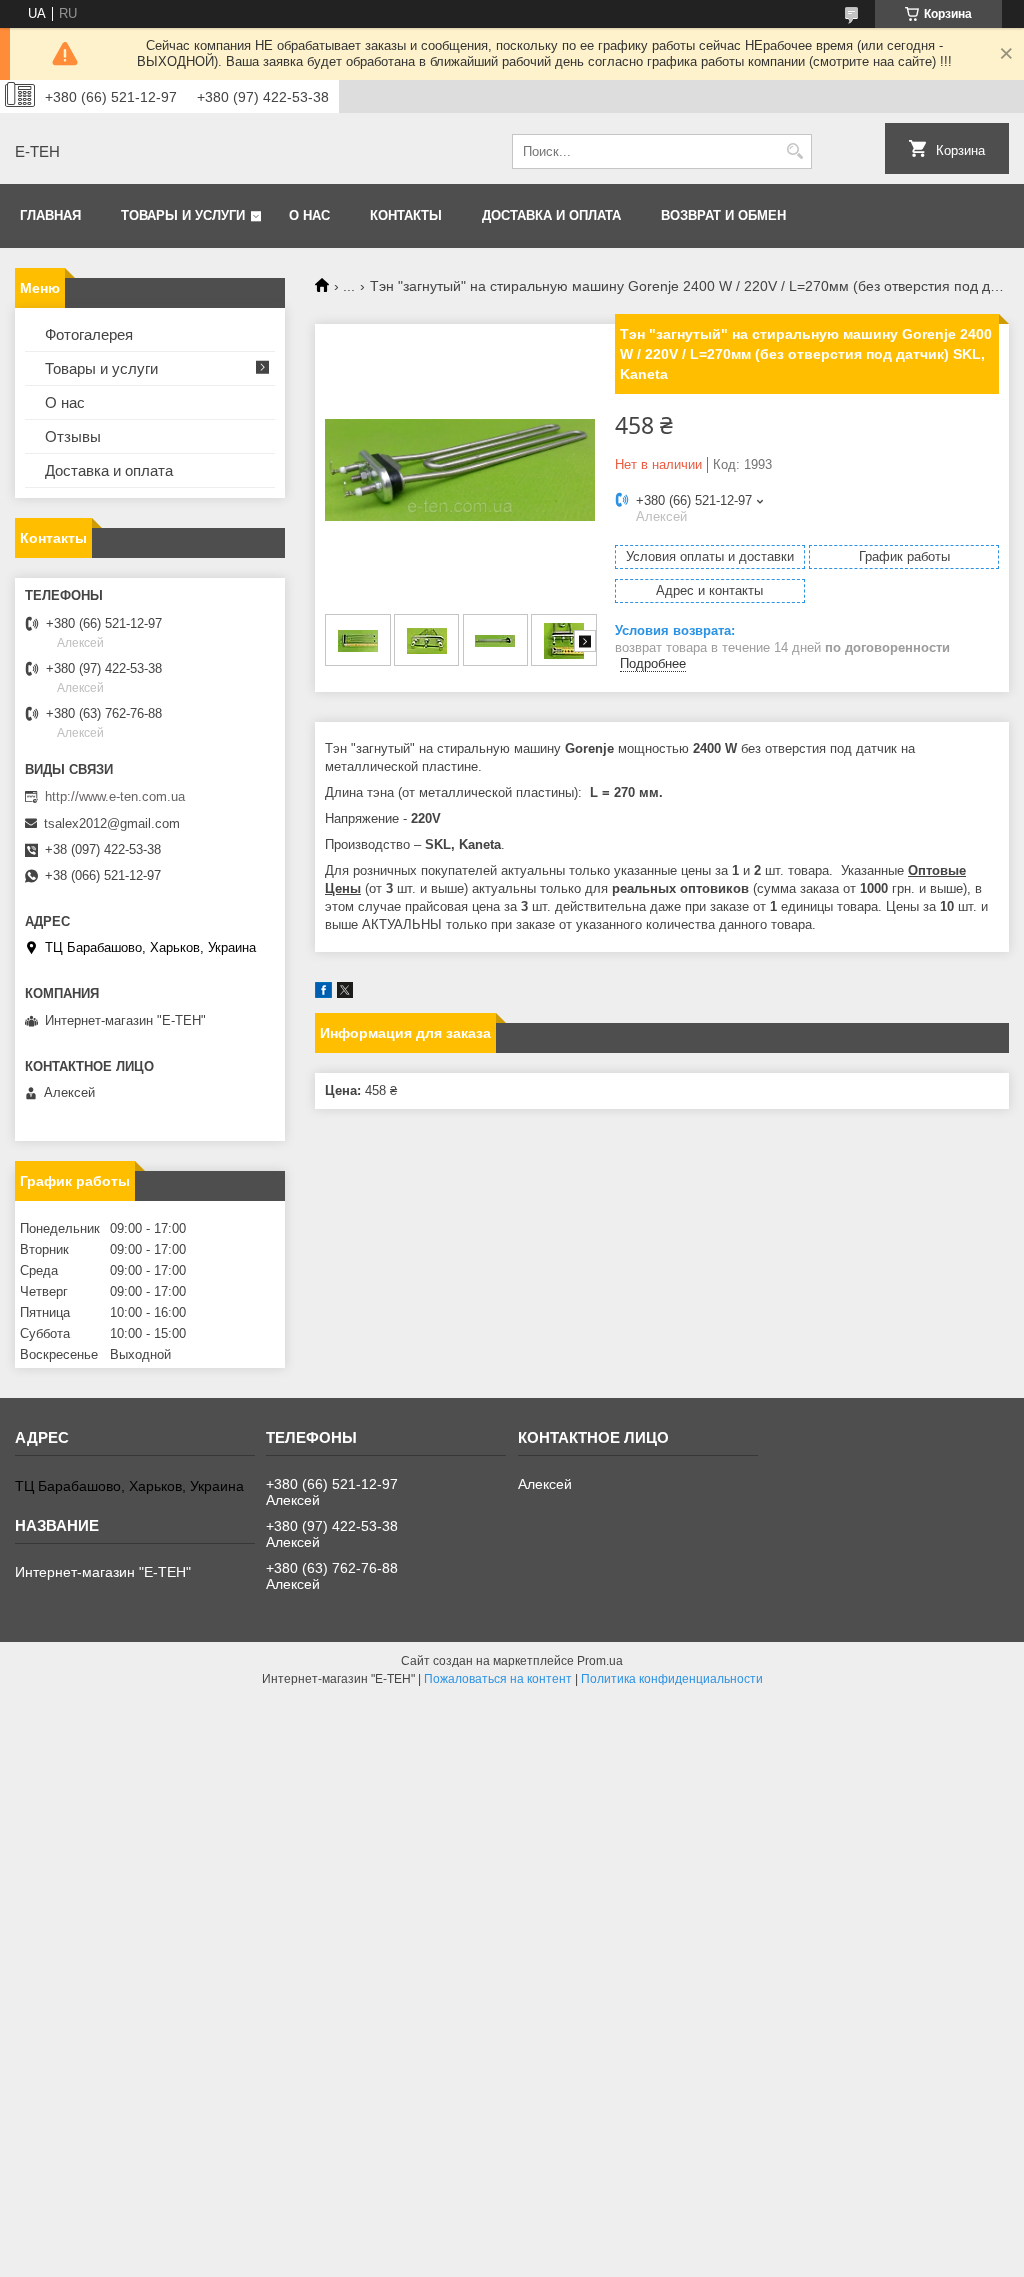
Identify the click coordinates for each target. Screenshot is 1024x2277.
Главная (50, 215)
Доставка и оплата (551, 215)
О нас (309, 215)
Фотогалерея (89, 334)
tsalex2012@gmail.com (112, 823)
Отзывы (73, 436)
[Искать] (794, 151)
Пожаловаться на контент (498, 1679)
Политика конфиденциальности (672, 1679)
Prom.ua (600, 1661)
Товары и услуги (183, 215)
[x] (345, 993)
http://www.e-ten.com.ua (115, 796)
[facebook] (323, 993)
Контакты (406, 215)
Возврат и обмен (723, 215)
